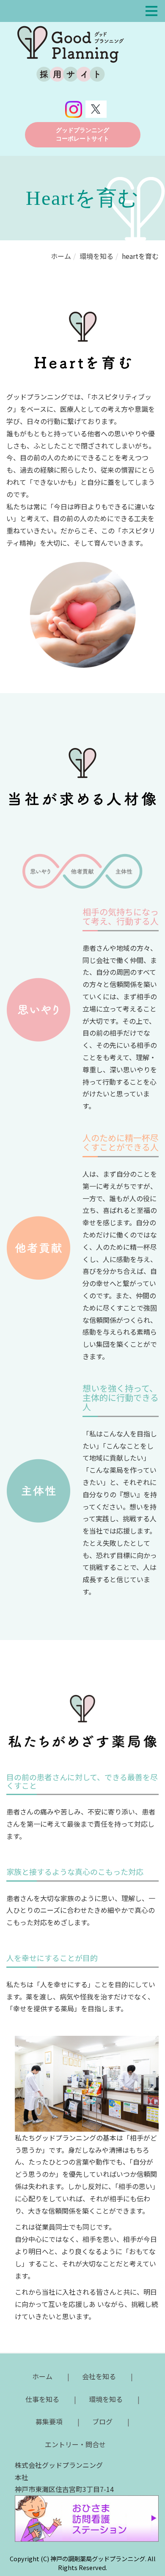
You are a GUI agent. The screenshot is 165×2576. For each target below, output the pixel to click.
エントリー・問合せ (75, 2444)
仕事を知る (42, 2399)
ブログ (102, 2421)
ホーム (61, 256)
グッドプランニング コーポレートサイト (82, 135)
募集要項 (49, 2421)
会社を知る (99, 2376)
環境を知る (96, 256)
